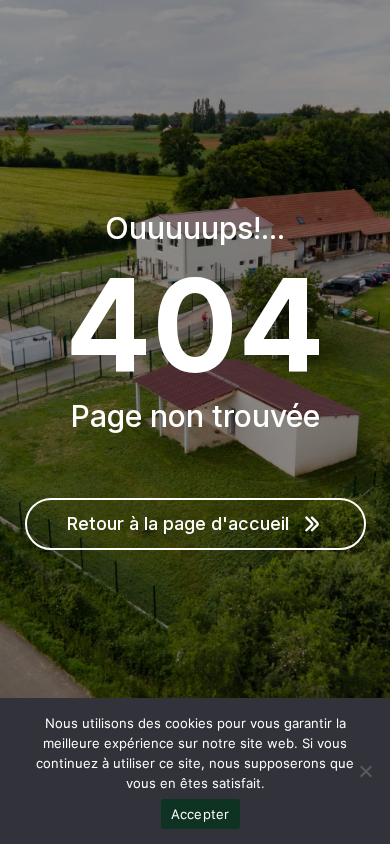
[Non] (365, 771)
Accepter (200, 814)
